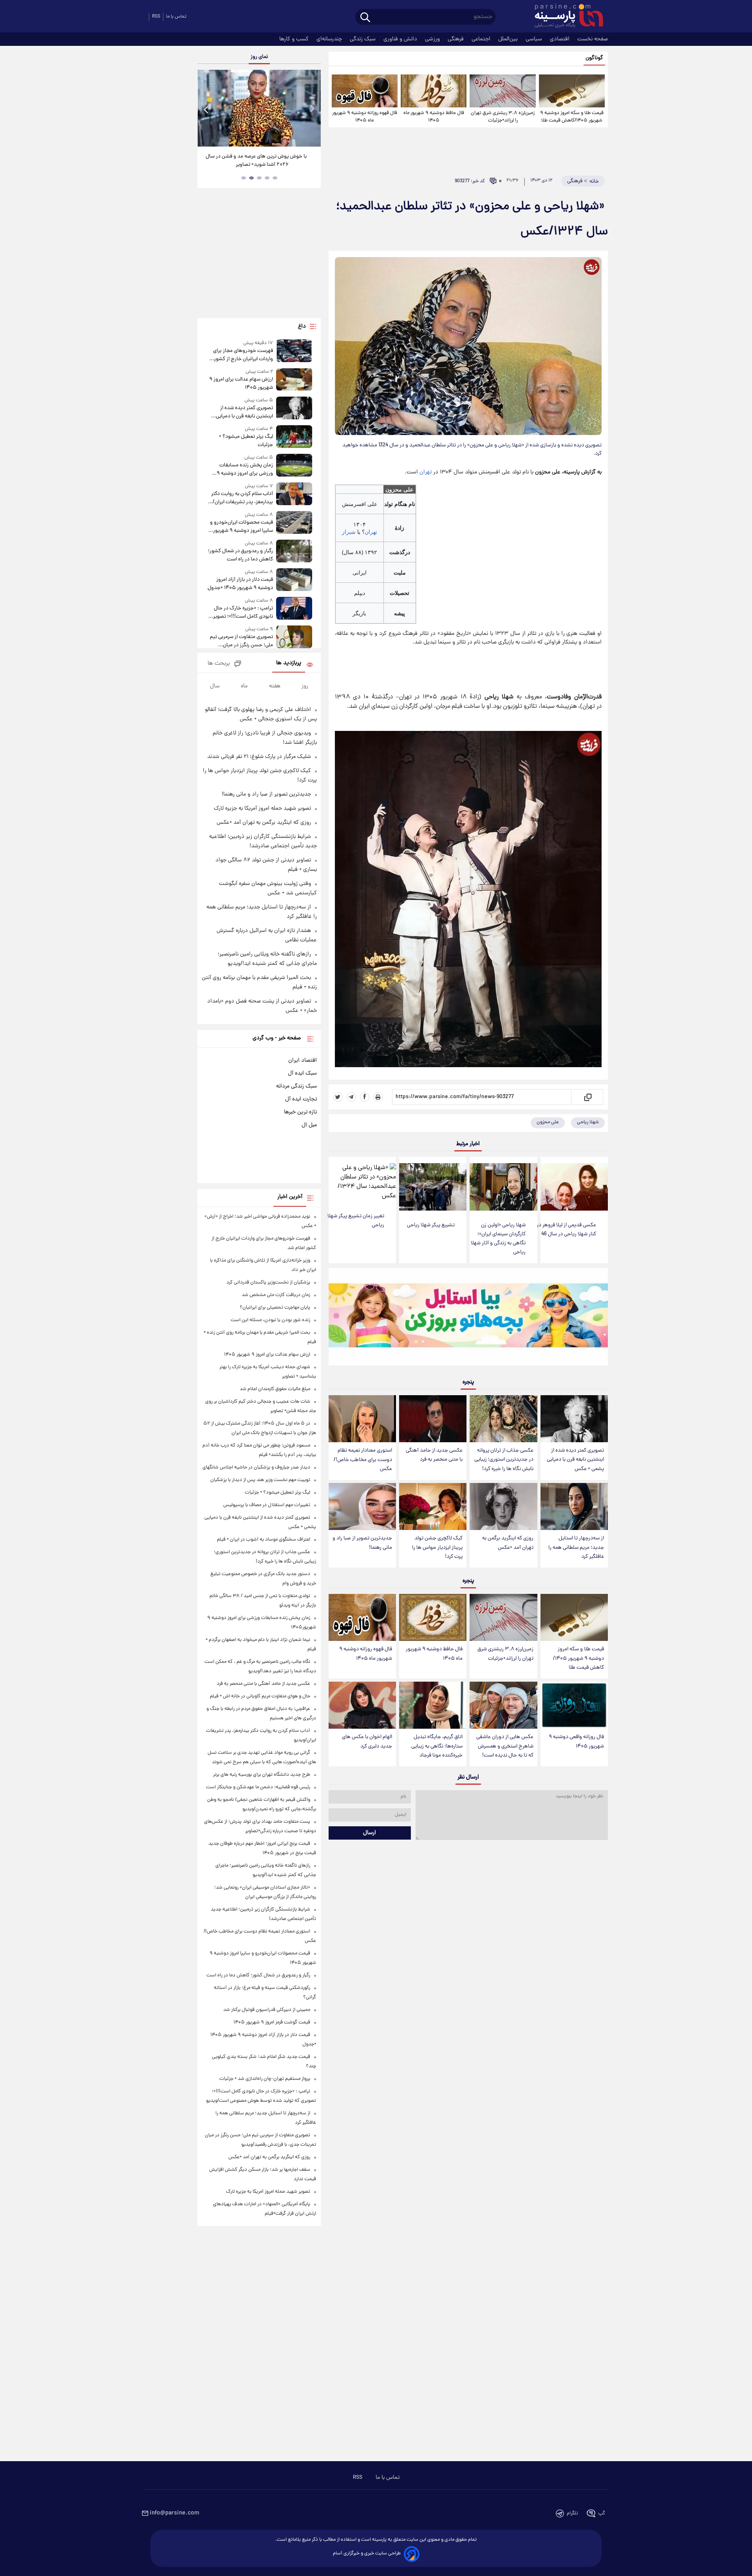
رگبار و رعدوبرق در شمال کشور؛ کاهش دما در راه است (240, 555)
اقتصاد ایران (303, 1060)
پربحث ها (219, 664)
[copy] (587, 1097)
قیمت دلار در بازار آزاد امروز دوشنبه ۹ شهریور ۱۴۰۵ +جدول (240, 584)
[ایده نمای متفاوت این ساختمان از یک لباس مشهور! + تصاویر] (259, 108)
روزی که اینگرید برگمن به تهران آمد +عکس (508, 1543)
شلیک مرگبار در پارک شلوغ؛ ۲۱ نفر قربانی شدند (259, 757)
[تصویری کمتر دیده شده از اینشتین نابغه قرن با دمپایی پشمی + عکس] (574, 1419)
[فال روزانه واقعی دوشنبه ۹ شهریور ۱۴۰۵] (574, 1705)
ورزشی (433, 39)
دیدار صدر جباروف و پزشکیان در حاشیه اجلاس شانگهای (256, 1467)
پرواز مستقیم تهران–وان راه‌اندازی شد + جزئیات (265, 2079)
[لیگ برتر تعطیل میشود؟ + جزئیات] (294, 437)
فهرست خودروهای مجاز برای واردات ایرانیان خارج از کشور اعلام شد (243, 355)
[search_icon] (365, 18)
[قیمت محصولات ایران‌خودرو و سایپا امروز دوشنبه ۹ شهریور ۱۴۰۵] (294, 523)
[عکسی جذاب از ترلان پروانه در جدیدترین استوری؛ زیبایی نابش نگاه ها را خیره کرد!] (503, 1419)
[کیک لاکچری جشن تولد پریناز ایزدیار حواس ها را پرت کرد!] (433, 1507)
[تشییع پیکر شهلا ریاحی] (433, 1187)
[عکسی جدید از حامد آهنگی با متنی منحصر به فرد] (433, 1419)
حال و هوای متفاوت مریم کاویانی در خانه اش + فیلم (260, 1696)
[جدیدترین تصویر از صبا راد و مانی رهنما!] (362, 1507)
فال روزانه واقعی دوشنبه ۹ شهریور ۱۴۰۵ (576, 1742)
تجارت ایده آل (301, 1099)
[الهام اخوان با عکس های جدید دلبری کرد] (362, 1705)
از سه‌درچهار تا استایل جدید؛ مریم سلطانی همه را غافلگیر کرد (576, 1547)
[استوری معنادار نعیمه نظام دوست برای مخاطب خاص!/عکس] (362, 1419)
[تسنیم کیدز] (468, 1318)
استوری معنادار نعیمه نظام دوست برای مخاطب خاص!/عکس (363, 1460)
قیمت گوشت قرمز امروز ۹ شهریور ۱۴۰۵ (272, 2022)
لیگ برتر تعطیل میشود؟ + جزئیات (246, 441)
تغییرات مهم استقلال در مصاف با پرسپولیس (267, 1505)
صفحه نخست (593, 39)
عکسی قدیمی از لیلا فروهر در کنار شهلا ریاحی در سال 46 (566, 1230)
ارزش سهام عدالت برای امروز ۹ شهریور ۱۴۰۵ (241, 384)
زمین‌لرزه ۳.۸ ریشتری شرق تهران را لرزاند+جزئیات (503, 117)
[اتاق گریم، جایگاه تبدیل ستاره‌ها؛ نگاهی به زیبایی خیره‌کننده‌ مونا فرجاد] (433, 1705)
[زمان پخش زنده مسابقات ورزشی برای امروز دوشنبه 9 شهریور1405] (294, 466)
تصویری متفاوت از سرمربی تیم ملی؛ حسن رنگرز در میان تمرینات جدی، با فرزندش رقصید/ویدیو (241, 641)
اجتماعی (482, 39)
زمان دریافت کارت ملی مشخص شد (276, 1295)
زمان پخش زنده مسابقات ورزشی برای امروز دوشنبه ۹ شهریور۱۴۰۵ (245, 470)
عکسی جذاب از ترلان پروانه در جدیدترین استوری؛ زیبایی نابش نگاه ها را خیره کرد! (504, 1460)
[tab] (275, 178)
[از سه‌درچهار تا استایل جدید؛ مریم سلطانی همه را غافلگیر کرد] (574, 1507)
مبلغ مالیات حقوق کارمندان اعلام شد (275, 1389)
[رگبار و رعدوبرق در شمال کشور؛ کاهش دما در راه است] (294, 552)
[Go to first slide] (312, 109)
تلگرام (572, 2513)
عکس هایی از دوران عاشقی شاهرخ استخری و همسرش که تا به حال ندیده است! (505, 1746)
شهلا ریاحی (588, 1122)
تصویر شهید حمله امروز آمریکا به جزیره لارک (262, 809)
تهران (426, 472)
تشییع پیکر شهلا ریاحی (431, 1225)
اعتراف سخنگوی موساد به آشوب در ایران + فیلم (264, 1540)
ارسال (370, 1833)
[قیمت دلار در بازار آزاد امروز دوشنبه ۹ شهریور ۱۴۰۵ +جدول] (294, 580)
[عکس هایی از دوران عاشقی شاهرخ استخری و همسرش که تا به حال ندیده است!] (503, 1705)
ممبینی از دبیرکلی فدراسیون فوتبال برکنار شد (267, 2010)
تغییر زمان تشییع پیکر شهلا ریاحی (356, 1221)
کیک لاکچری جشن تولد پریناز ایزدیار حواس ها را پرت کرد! (437, 1547)
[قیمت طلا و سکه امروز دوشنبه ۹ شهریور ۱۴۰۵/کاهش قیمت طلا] (572, 91)
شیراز (349, 532)
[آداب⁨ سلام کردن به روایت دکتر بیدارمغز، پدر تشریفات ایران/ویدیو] (294, 494)
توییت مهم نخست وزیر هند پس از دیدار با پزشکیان (260, 1480)
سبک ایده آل (302, 1073)
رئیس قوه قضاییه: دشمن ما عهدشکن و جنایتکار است (258, 1787)
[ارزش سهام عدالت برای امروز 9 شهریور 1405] (294, 380)
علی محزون (548, 1122)
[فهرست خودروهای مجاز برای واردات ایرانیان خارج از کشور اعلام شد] (294, 351)
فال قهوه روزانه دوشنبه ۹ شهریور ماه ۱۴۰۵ (365, 117)
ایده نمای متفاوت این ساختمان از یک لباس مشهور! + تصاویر (256, 161)
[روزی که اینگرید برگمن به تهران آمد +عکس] (503, 1507)
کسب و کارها (295, 39)
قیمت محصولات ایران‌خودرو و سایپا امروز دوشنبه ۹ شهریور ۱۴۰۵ (241, 527)
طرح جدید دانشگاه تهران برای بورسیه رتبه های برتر (262, 1775)
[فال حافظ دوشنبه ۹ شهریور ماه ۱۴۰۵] (434, 91)
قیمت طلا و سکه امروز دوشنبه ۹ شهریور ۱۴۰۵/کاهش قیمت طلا (572, 117)
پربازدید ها (289, 663)
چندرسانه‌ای (330, 39)
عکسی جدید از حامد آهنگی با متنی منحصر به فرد (434, 1455)
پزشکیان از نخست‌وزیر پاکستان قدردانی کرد (268, 1283)
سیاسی (535, 39)
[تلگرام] (351, 1097)
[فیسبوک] (365, 1097)
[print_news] (378, 1097)
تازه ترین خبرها (300, 1112)
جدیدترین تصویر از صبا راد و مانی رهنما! (362, 1543)
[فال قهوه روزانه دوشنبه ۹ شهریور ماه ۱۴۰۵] (365, 91)
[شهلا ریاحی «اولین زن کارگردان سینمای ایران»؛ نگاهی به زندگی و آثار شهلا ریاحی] (503, 1187)
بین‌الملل (509, 39)
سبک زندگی (363, 39)
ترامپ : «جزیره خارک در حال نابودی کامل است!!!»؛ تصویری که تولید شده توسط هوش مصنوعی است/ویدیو (241, 613)
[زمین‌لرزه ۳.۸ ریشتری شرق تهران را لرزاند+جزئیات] (503, 91)
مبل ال (309, 1125)
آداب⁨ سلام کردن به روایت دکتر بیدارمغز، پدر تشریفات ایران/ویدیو (242, 498)
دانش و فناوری (401, 39)
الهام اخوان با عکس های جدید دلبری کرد (367, 1742)
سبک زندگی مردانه (296, 1086)
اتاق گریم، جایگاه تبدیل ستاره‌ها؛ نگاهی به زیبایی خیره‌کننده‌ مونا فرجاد (437, 1746)
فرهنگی (456, 39)
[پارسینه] (565, 17)
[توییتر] (338, 1097)
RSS (156, 17)
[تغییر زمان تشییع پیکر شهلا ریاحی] (362, 1182)
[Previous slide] (206, 109)
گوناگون (594, 58)
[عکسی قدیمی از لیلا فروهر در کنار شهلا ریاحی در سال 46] (574, 1187)
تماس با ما (176, 17)
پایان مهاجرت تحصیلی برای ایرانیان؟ (275, 1308)
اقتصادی (560, 39)
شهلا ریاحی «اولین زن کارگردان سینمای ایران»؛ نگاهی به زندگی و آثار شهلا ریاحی (498, 1239)
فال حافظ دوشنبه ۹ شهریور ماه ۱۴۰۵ (434, 117)
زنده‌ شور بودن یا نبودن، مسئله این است (270, 1320)
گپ (602, 2513)
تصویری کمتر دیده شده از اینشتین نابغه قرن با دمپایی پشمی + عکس (575, 1460)
